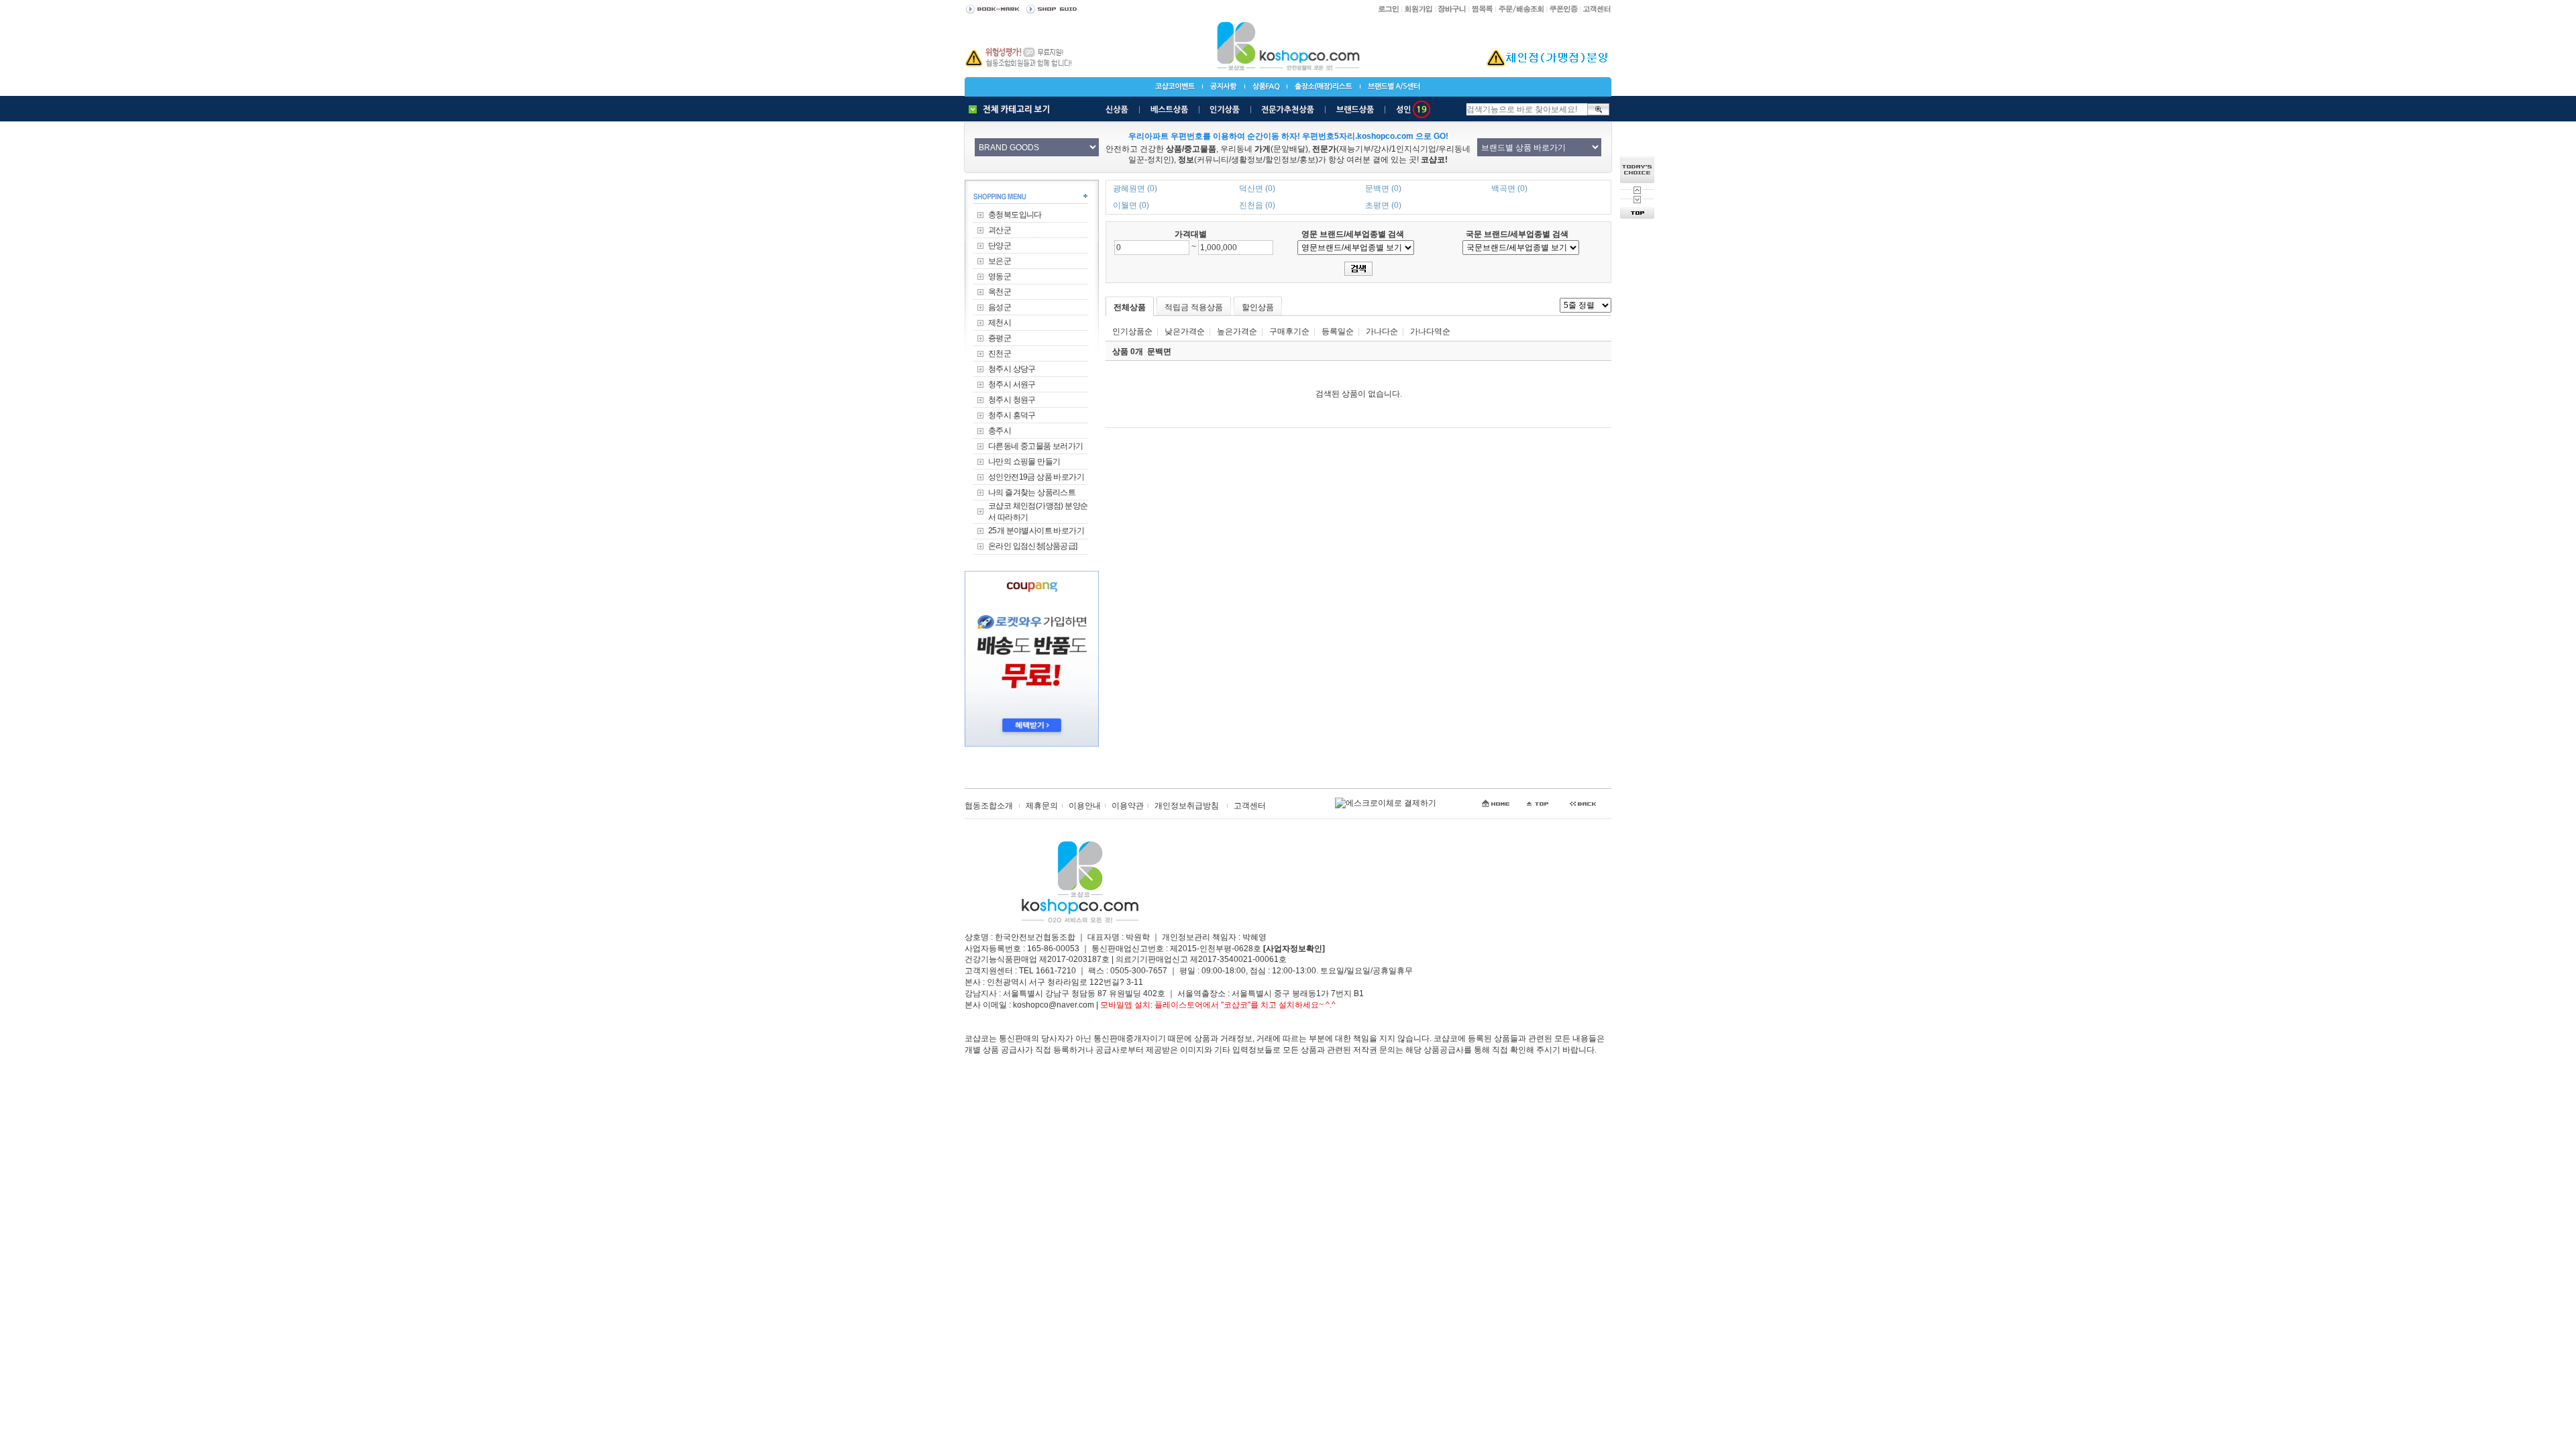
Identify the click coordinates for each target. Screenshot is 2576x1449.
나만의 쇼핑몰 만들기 (1024, 462)
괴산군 (1000, 230)
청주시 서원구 (1012, 384)
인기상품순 (1132, 331)
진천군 (1000, 354)
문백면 (1159, 352)
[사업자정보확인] (1294, 949)
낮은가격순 (1185, 331)
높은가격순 (1237, 331)
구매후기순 (1289, 331)
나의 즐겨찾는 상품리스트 (1032, 492)
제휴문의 (1042, 806)
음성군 (1000, 307)
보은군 (1000, 261)
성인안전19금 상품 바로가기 (1036, 477)
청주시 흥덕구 (1012, 415)
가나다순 (1382, 331)
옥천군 (1000, 292)
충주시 (1000, 431)
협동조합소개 (989, 806)
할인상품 (1258, 307)
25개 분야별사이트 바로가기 (1036, 531)
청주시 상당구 (1012, 369)
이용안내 (1085, 806)
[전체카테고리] (1012, 109)
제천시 (1000, 323)
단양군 (1000, 246)
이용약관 (1128, 806)
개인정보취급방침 (1187, 806)
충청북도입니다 (1015, 215)
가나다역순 (1430, 331)
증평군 (1000, 338)
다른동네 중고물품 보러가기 (1036, 446)
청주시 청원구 (1012, 400)
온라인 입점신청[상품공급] (1033, 546)
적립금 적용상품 (1194, 307)
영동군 (1000, 276)
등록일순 (1338, 331)
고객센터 (1250, 806)
